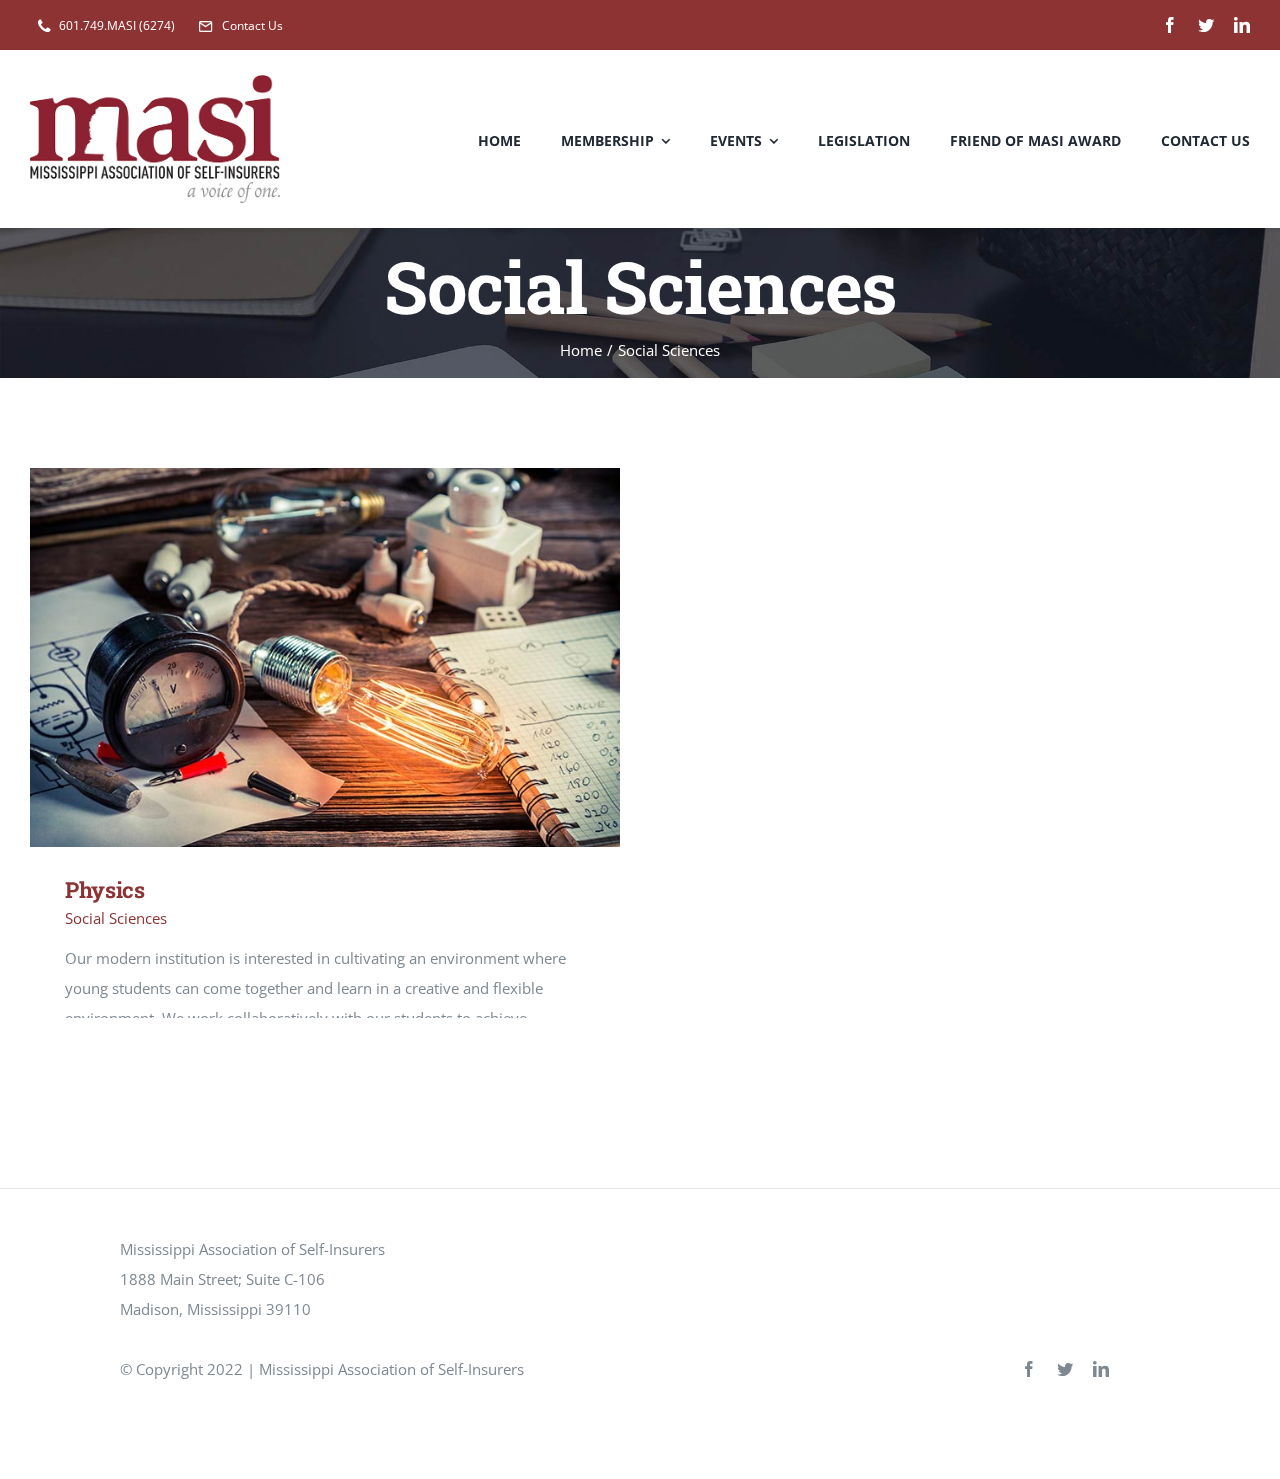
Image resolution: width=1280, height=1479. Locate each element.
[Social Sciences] (325, 657)
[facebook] (1170, 25)
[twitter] (1206, 25)
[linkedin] (1242, 25)
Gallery (354, 657)
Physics (296, 657)
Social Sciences (116, 918)
